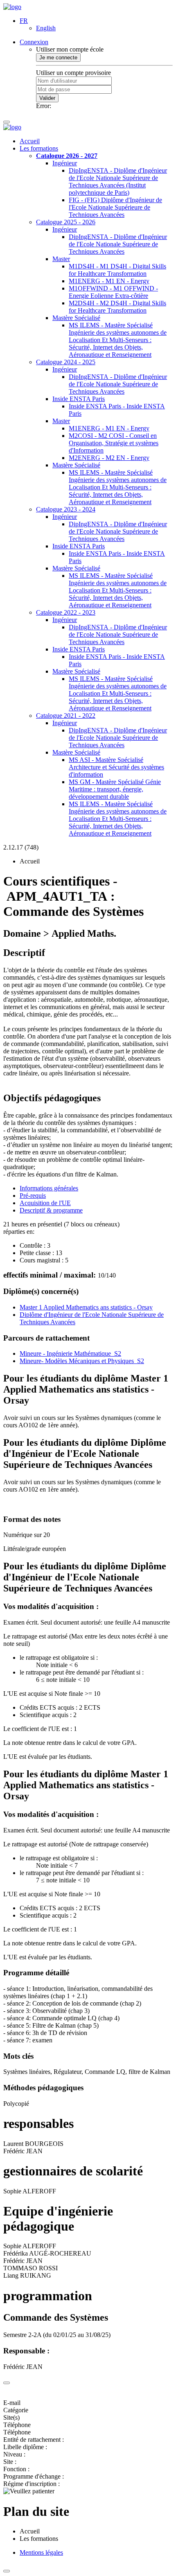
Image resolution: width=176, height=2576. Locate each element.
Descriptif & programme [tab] (51, 1210)
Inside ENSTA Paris (79, 399)
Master (61, 259)
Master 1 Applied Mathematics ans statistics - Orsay (86, 1307)
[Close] (7, 2383)
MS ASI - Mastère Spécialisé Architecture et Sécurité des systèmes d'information (116, 767)
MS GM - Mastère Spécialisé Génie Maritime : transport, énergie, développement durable (115, 789)
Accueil (30, 141)
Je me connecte (58, 57)
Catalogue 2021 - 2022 (66, 716)
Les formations (39, 148)
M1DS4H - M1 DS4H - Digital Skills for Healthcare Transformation (117, 270)
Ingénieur (65, 163)
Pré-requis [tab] (33, 1196)
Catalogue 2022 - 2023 (66, 612)
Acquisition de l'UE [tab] (45, 1203)
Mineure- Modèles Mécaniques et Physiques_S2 (82, 1361)
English (46, 28)
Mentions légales (41, 2552)
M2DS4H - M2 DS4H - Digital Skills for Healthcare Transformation (117, 307)
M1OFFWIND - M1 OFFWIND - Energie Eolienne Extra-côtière (113, 292)
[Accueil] (12, 7)
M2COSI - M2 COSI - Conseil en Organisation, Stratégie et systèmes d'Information (114, 443)
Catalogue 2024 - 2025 (66, 362)
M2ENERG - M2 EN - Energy (109, 458)
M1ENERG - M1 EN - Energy (109, 281)
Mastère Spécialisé (76, 318)
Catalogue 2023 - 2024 (66, 509)
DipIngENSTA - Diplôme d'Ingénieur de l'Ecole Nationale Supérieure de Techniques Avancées (118, 244)
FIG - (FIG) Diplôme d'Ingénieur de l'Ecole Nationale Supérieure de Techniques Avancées (115, 207)
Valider (47, 98)
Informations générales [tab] (49, 1188)
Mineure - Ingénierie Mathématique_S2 (70, 1353)
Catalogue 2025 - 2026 (66, 222)
